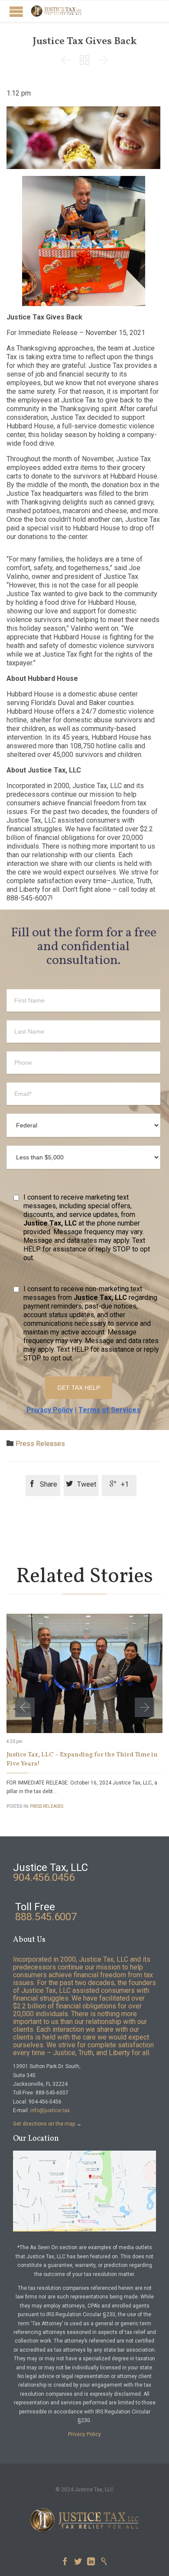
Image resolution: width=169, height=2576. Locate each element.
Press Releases (40, 1444)
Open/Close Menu (16, 11)
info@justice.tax (50, 2110)
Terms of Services (109, 1410)
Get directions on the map (44, 2124)
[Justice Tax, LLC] (56, 11)
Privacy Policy (50, 1410)
